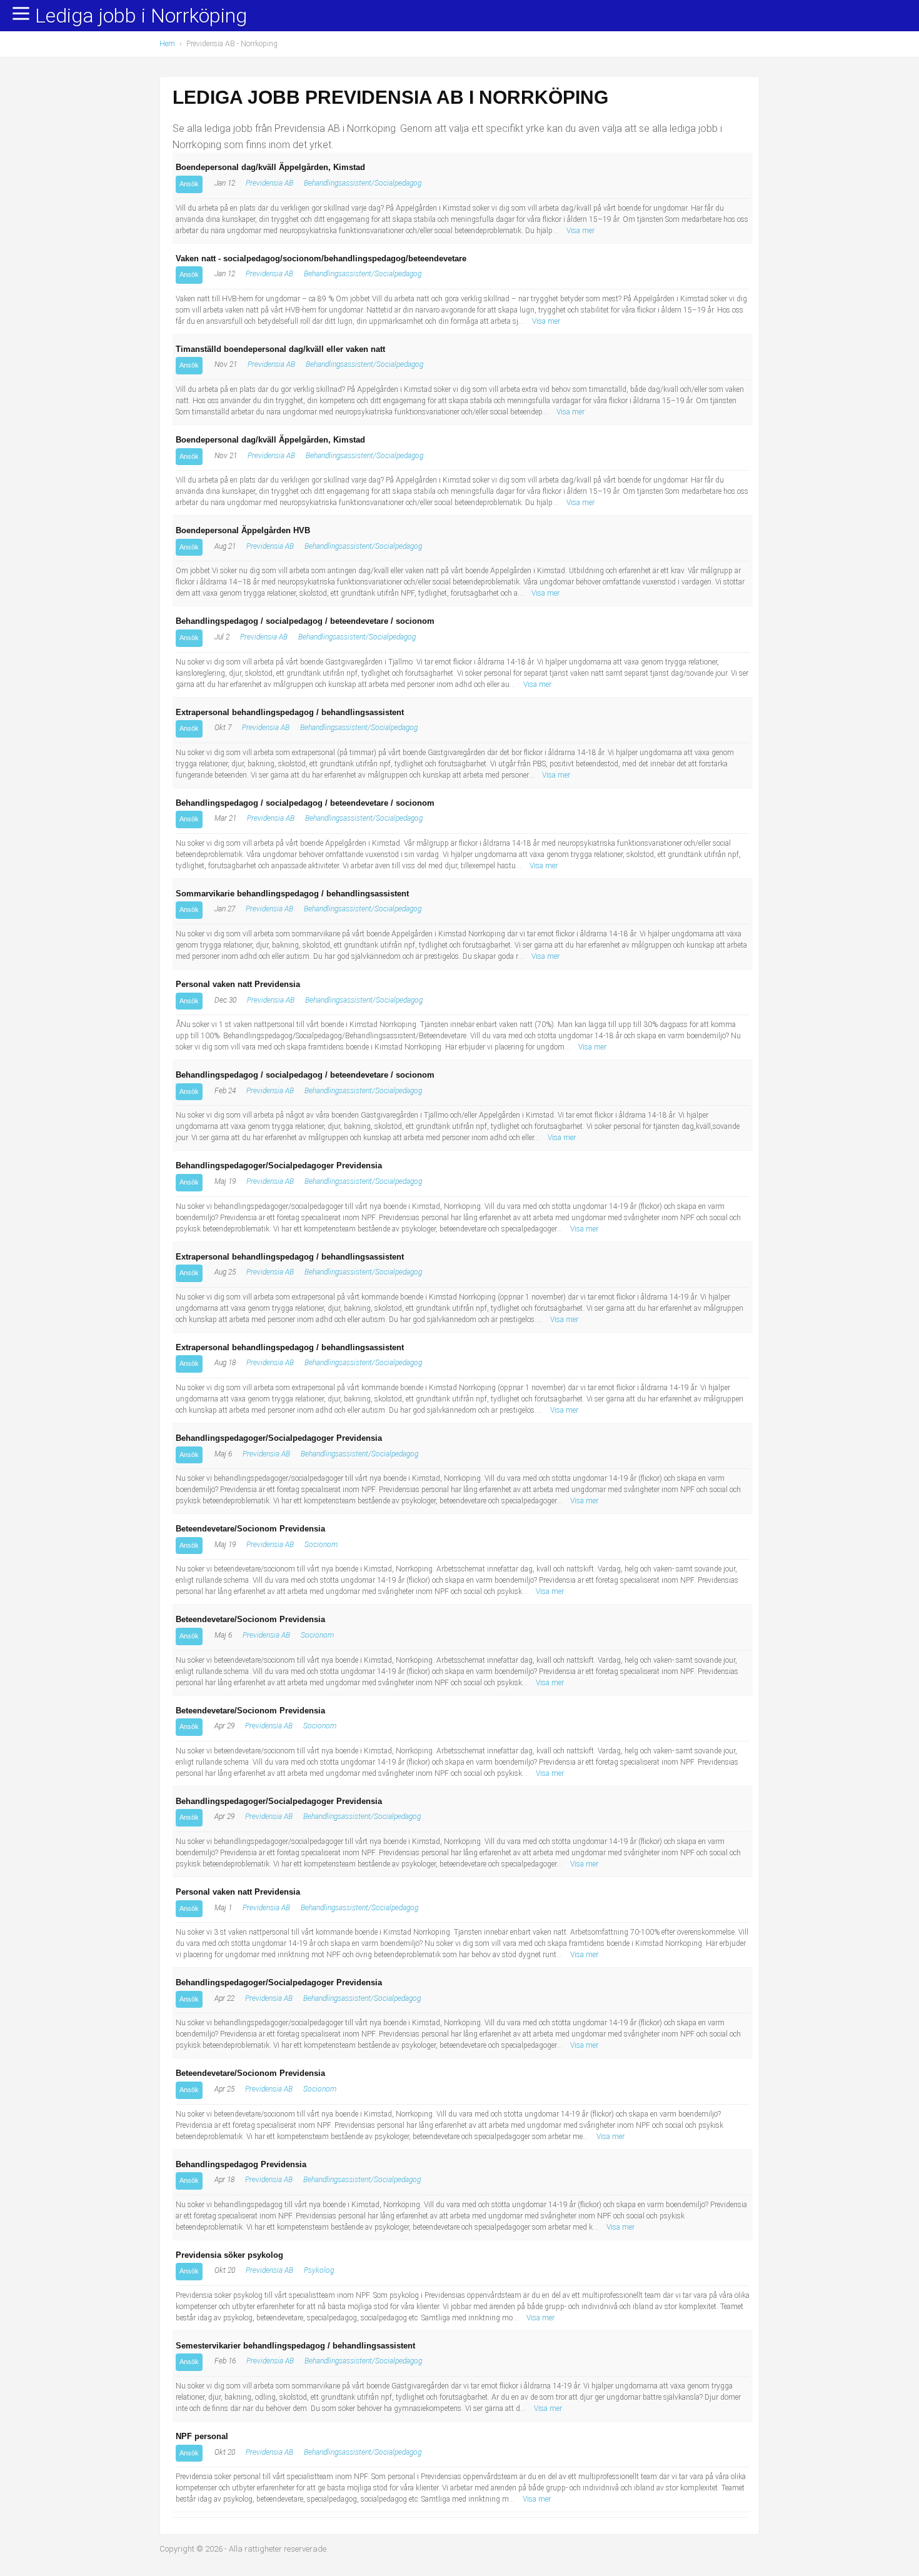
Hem (167, 44)
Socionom (321, 1545)
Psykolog (319, 2270)
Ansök (189, 184)
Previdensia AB (269, 183)
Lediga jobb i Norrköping (141, 16)
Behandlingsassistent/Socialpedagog (363, 183)
